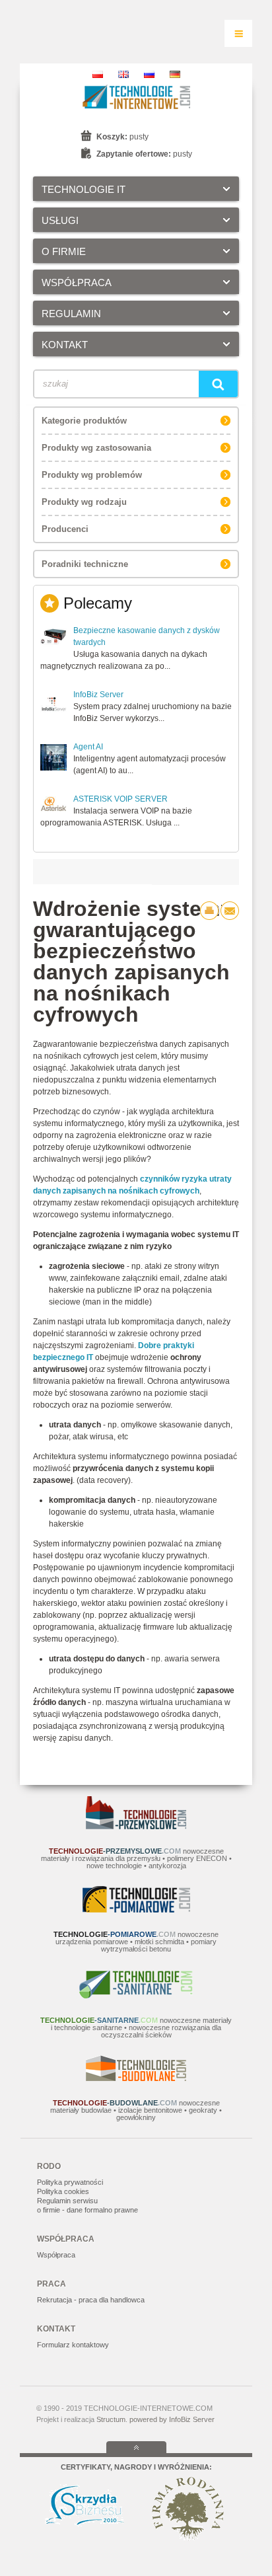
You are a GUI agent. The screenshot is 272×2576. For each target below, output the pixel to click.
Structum (111, 2419)
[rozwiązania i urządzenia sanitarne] (136, 1996)
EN (123, 74)
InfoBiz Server (98, 695)
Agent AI (88, 747)
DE (175, 74)
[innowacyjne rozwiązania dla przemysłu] (136, 1827)
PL (98, 74)
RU (149, 74)
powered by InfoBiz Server (172, 2419)
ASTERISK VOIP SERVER (120, 799)
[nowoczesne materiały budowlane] (136, 2078)
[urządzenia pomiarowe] (136, 1910)
